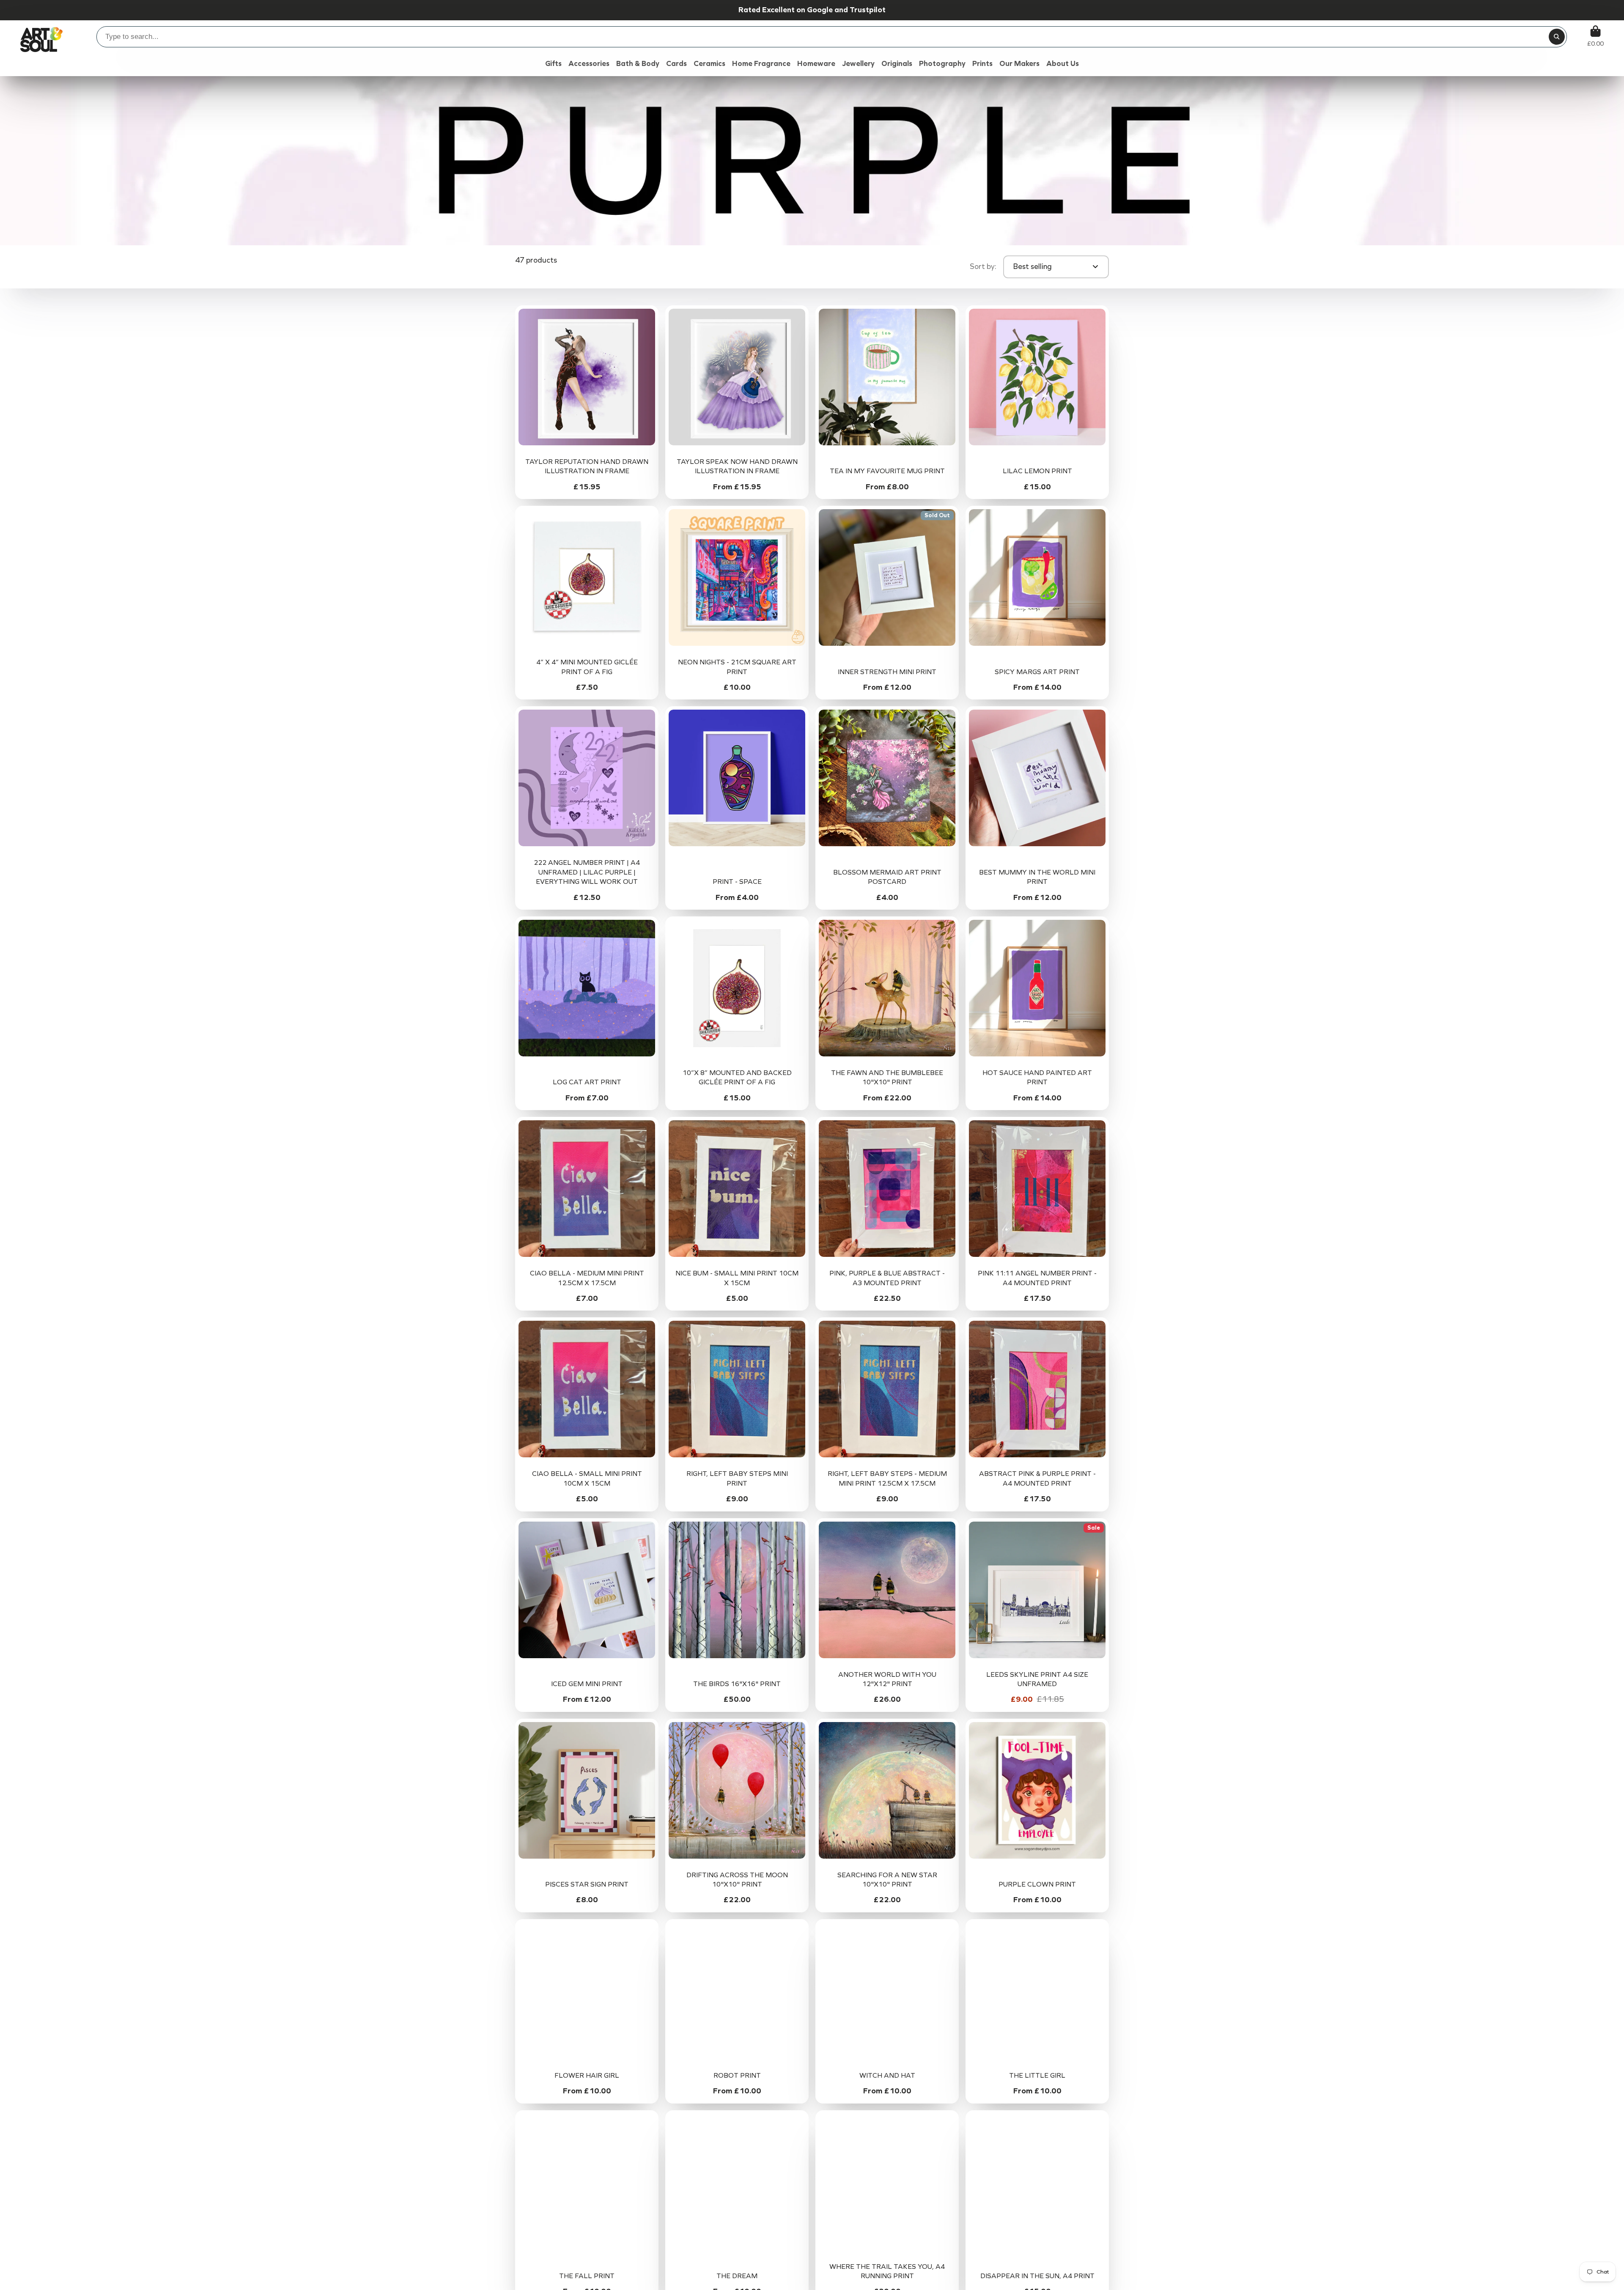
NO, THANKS (812, 1203)
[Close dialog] (908, 1061)
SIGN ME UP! (812, 1177)
